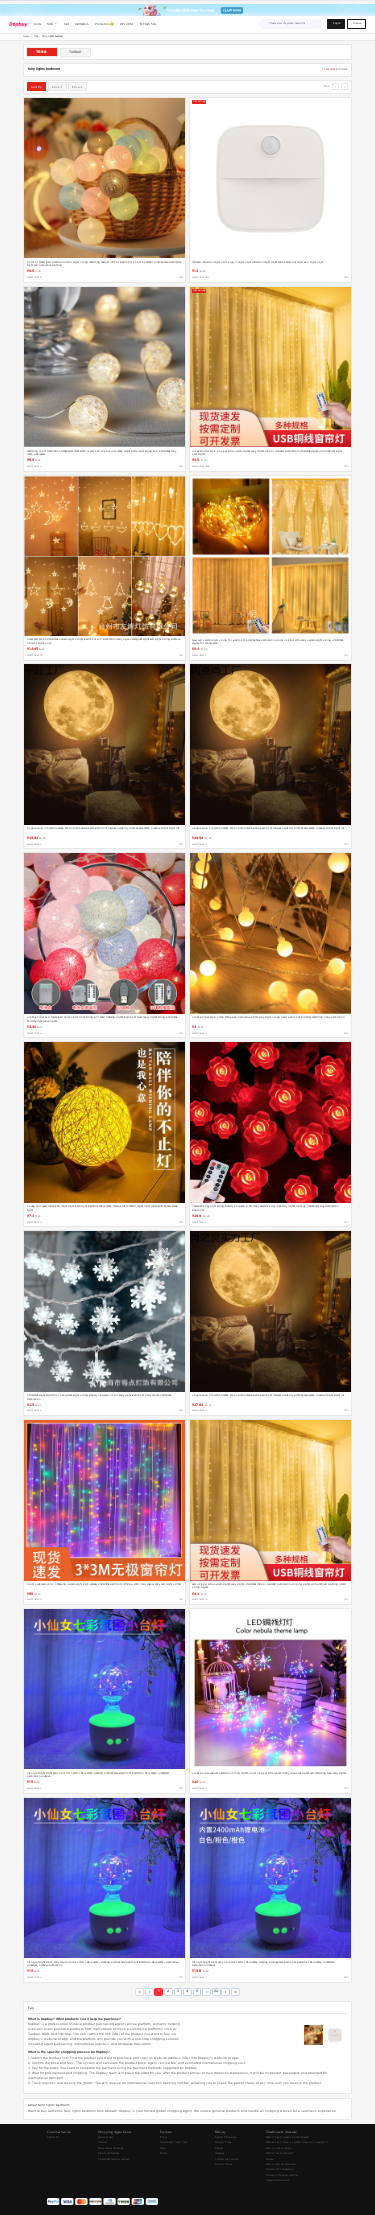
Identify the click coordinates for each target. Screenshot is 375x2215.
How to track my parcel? (279, 2148)
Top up (163, 2137)
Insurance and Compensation (280, 2169)
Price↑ (57, 87)
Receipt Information (225, 2137)
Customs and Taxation (226, 2159)
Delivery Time (223, 2142)
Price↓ (77, 87)
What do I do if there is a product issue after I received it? (297, 2142)
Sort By (36, 87)
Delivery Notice (223, 2164)
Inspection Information (277, 2180)
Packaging (219, 2153)
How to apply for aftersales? (281, 2164)
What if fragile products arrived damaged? (287, 2137)
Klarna (163, 2153)
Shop (36, 36)
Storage (269, 2159)
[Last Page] (235, 1992)
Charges (219, 2148)
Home (26, 36)
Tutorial (102, 2142)
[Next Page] (225, 1992)
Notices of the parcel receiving (282, 2175)
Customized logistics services (113, 2159)
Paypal (163, 2148)
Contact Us (53, 2137)
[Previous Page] (149, 1992)
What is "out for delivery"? (280, 2153)
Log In (336, 23)
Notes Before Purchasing (110, 2148)
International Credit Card (173, 2142)
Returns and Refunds (108, 2153)
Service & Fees (105, 2137)
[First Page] (139, 1992)
